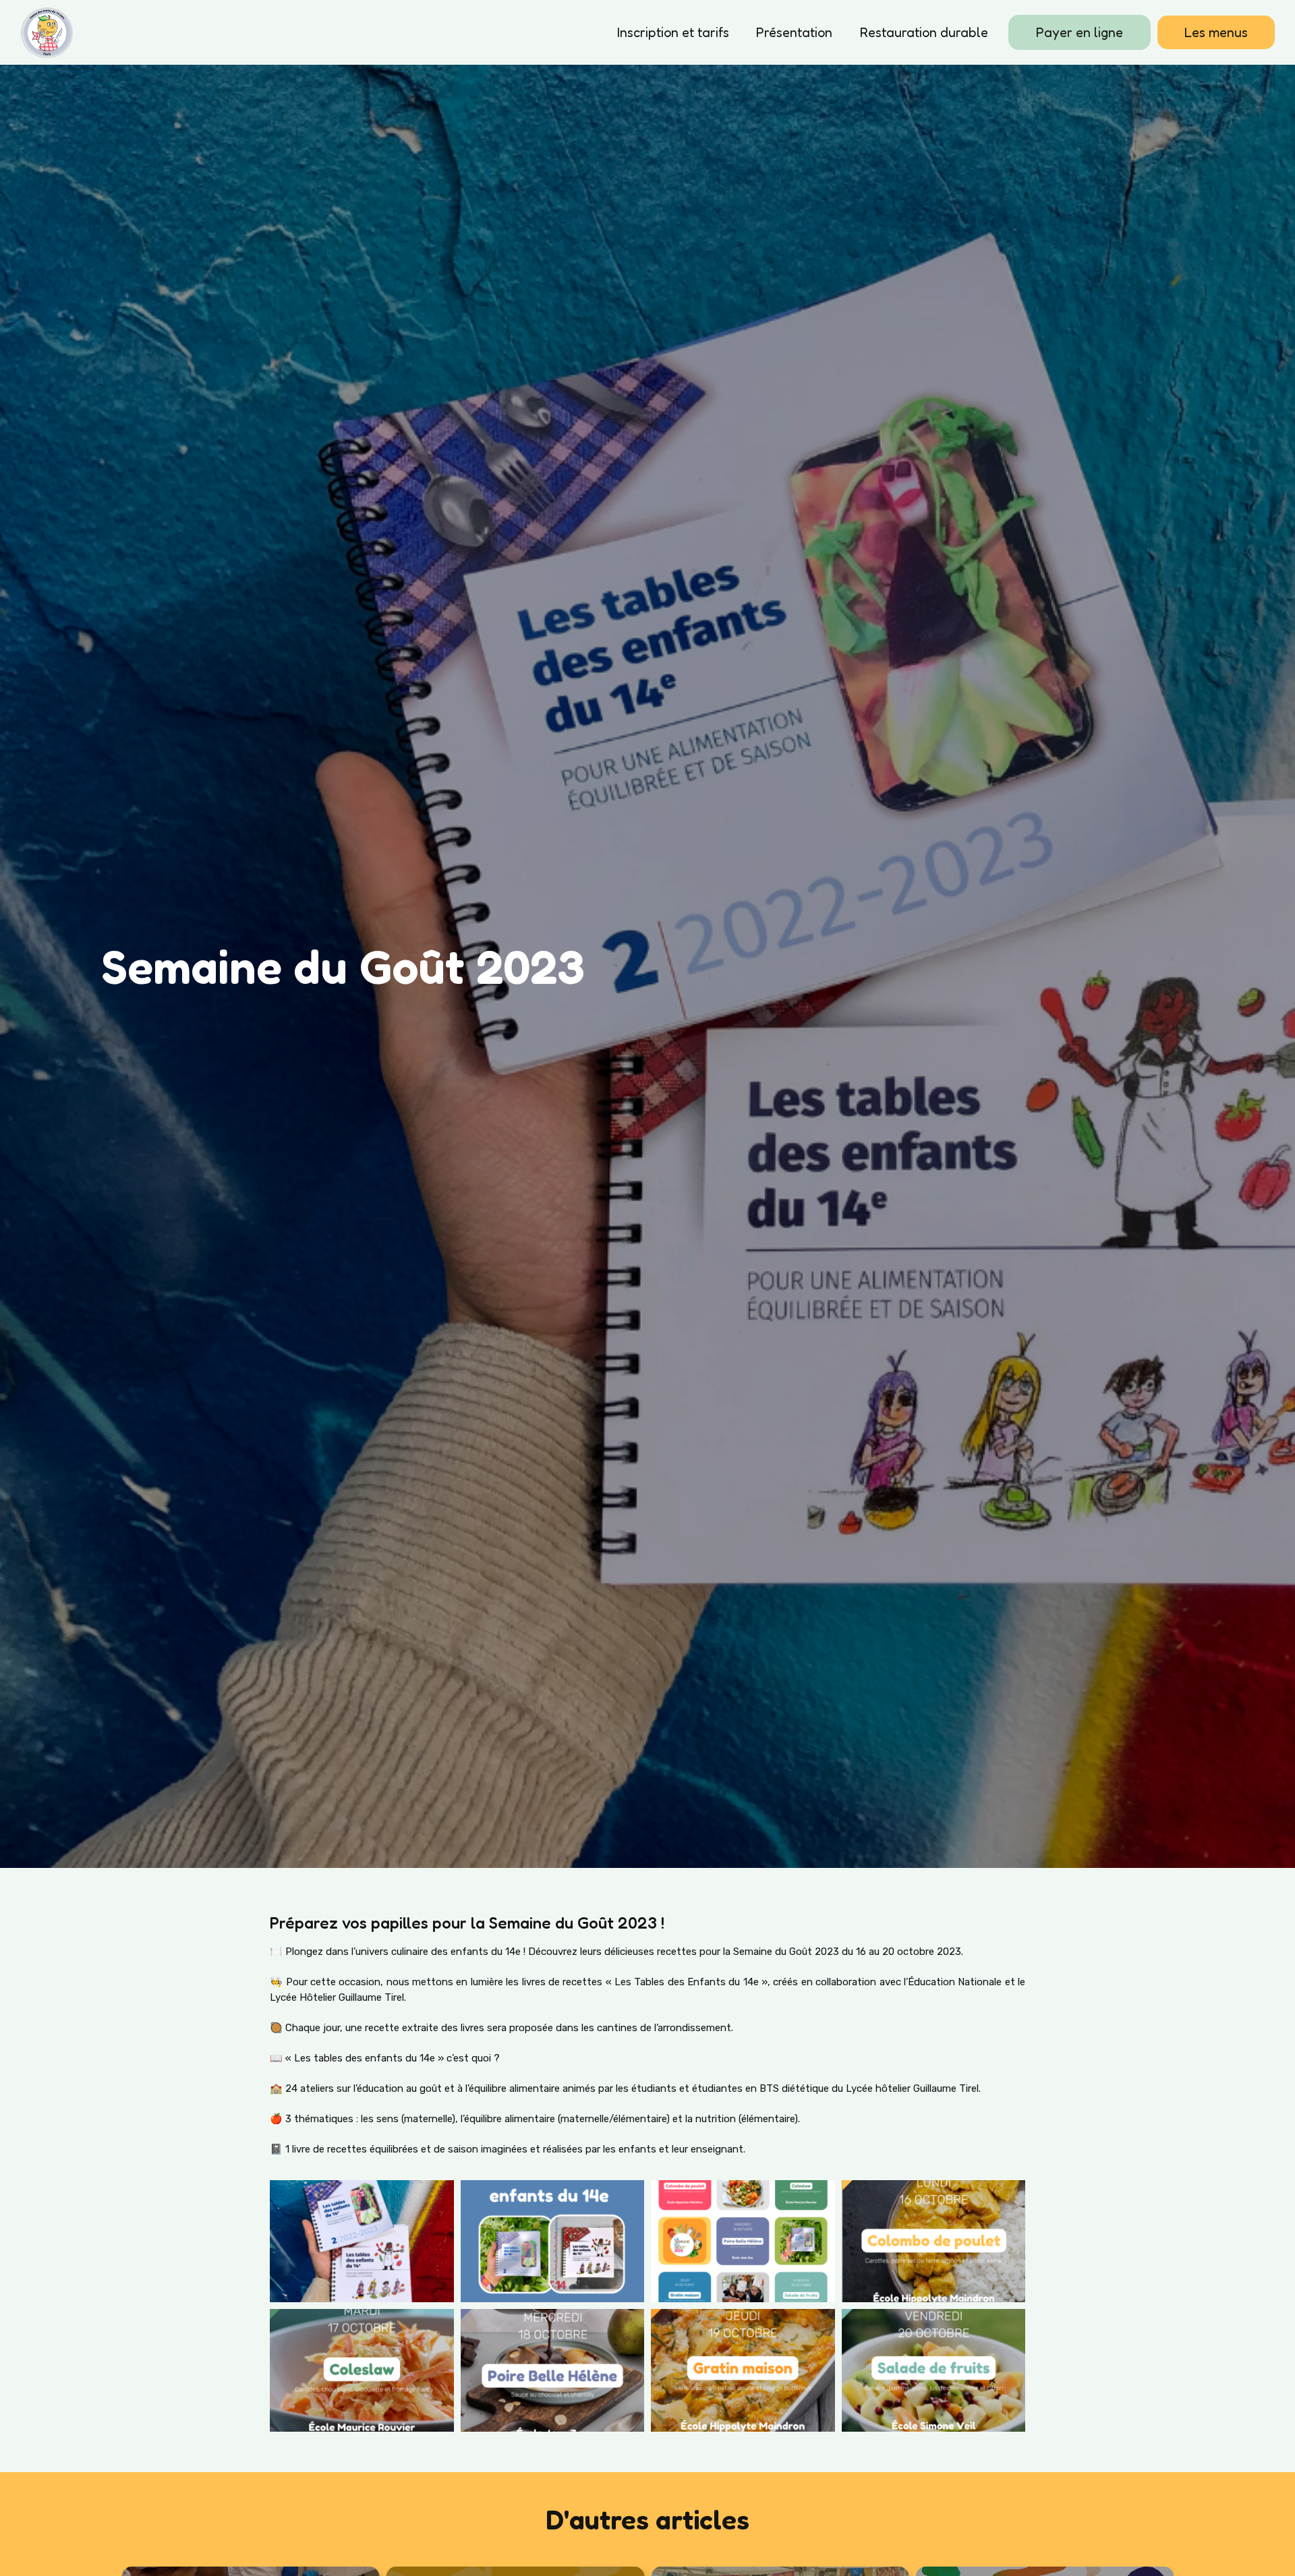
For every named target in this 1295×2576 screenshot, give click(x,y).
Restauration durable (924, 32)
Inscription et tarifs (673, 32)
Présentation (794, 32)
